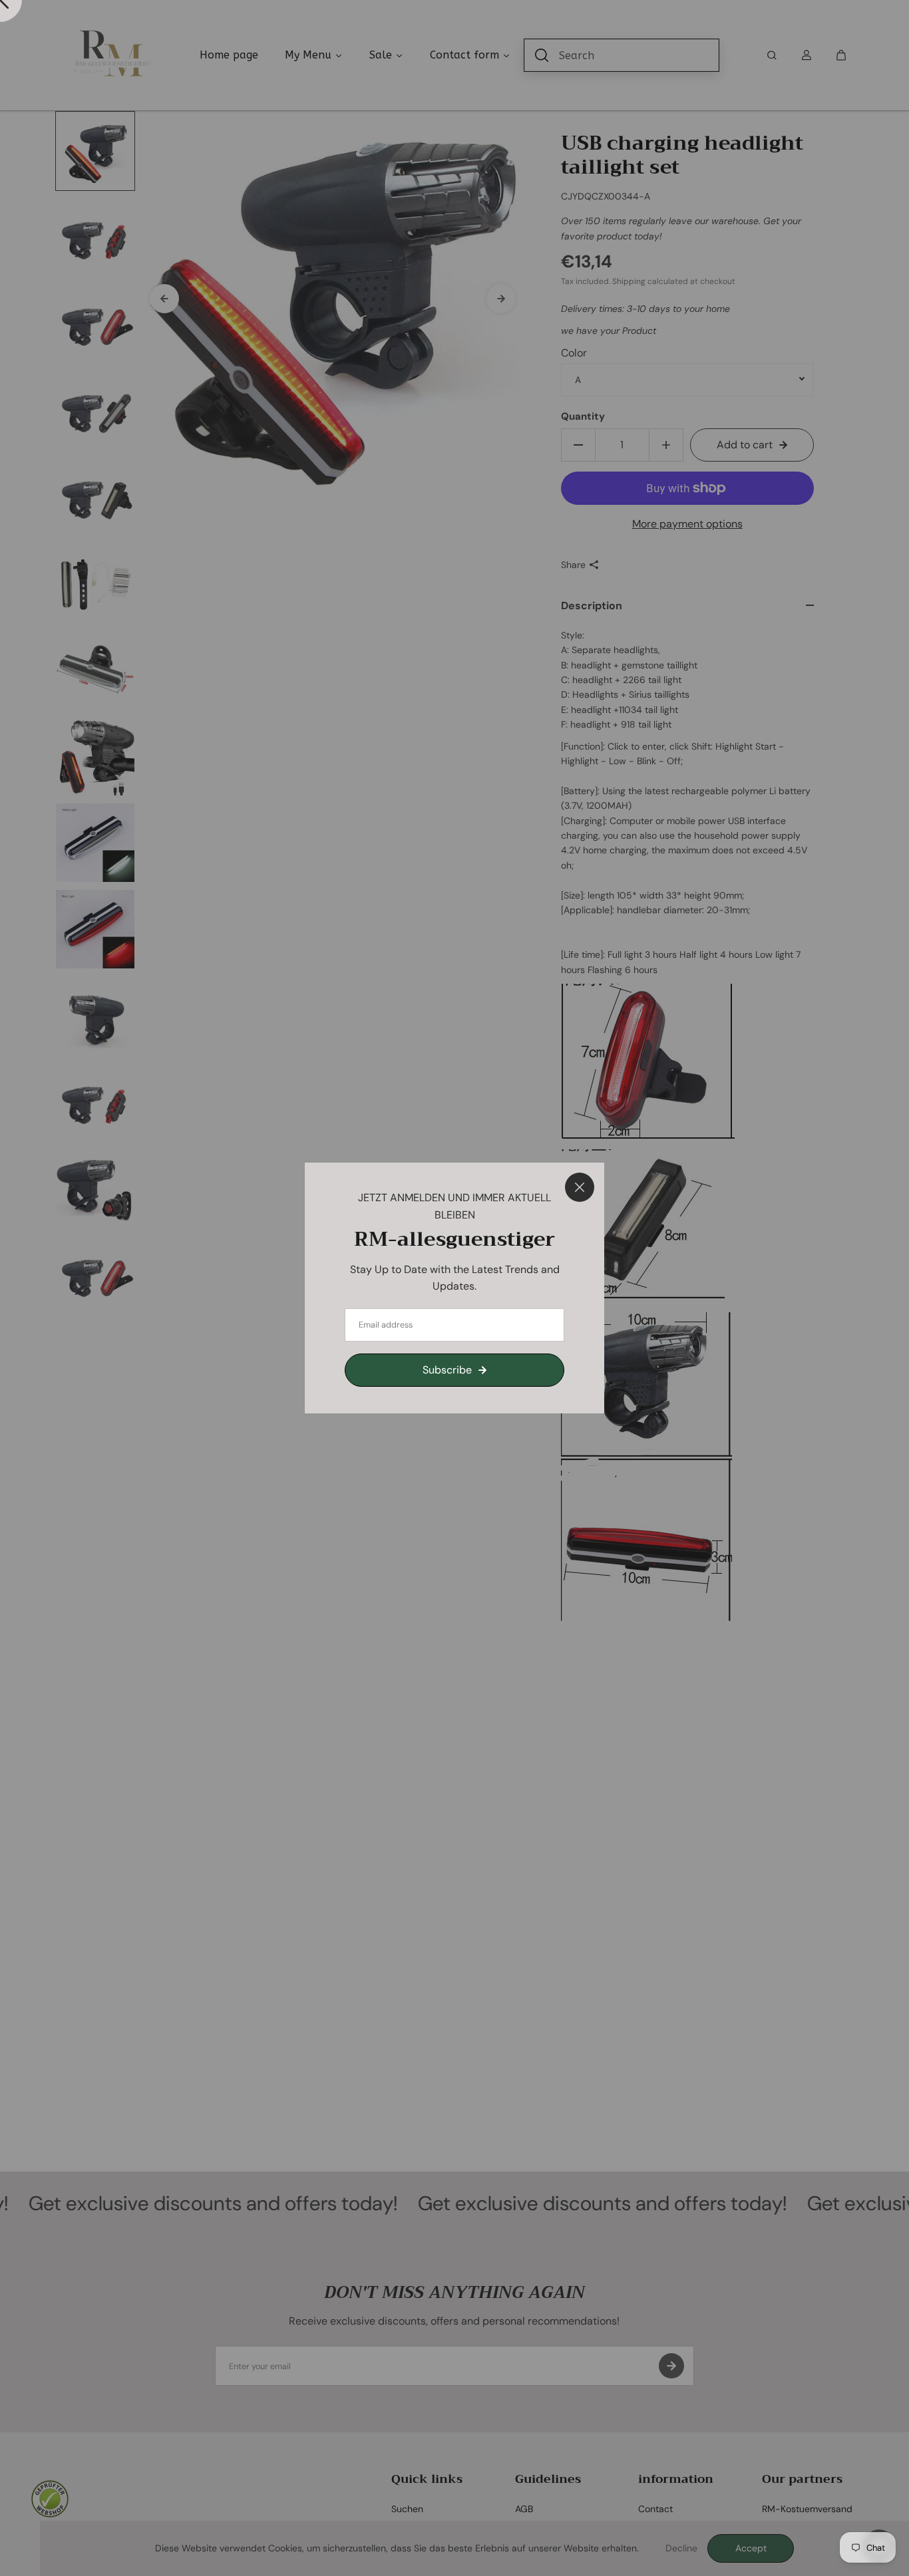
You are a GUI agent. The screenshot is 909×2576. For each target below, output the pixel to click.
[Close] (580, 1187)
